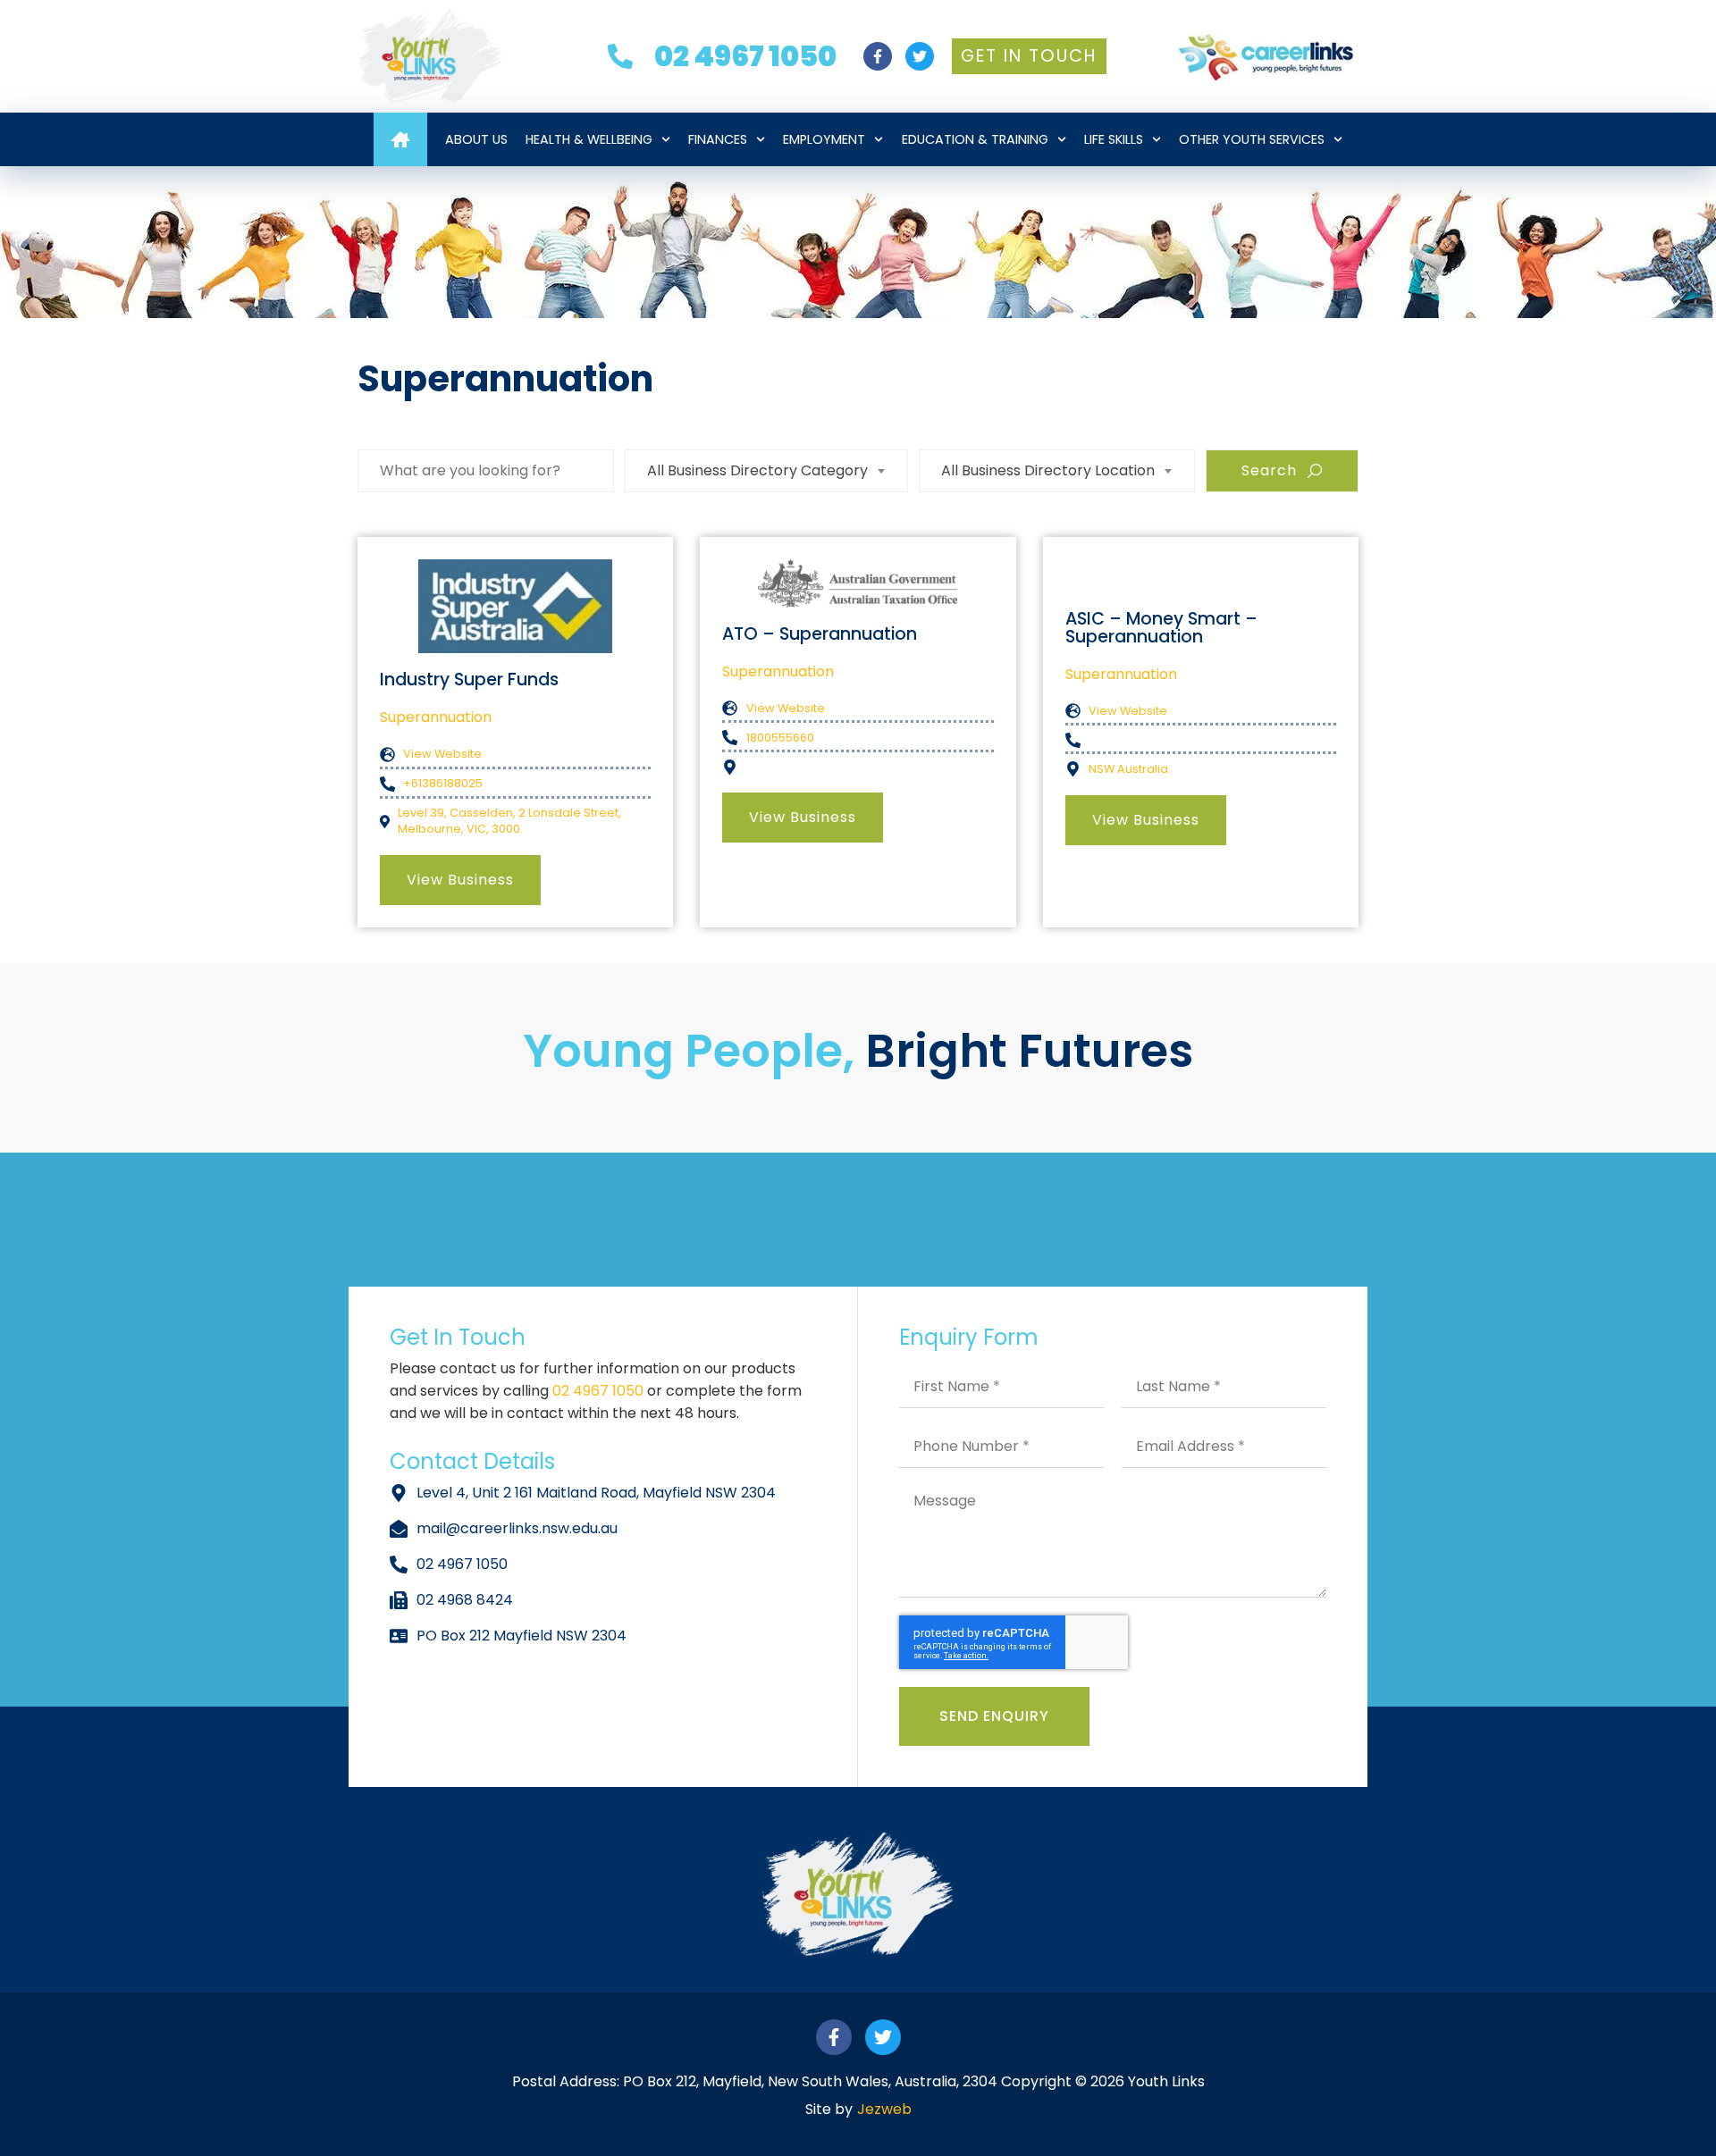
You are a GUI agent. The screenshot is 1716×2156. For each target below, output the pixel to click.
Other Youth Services (1252, 139)
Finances (718, 139)
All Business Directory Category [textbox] (757, 470)
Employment (824, 139)
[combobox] (766, 471)
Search (1269, 470)
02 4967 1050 (600, 1391)
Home (400, 139)
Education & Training (975, 139)
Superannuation (436, 717)
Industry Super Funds (469, 680)
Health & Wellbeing (589, 139)
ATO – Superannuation (820, 634)
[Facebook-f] (878, 56)
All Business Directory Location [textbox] (1048, 470)
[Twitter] (920, 56)
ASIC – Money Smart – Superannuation (1161, 627)
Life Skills (1114, 139)
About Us (476, 139)
